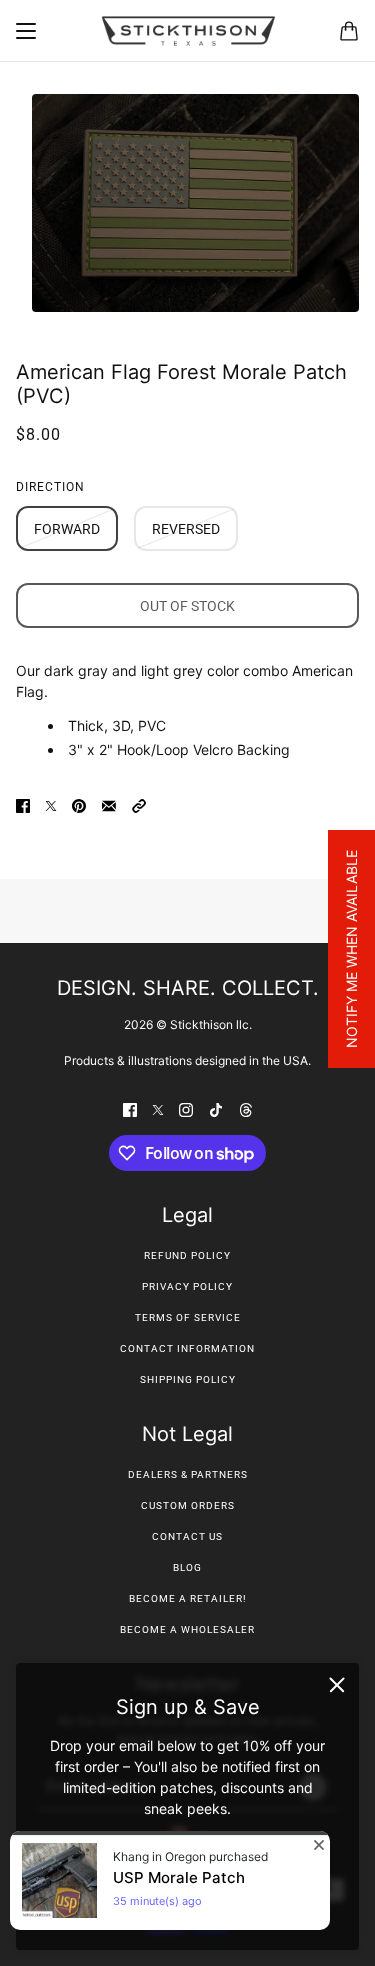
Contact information (187, 1348)
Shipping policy (188, 1379)
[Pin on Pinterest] (79, 804)
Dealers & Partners (188, 1474)
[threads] (246, 1108)
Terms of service (188, 1317)
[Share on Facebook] (23, 804)
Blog (187, 1567)
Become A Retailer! (188, 1598)
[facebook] (130, 1108)
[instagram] (186, 1108)
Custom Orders (188, 1505)
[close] (337, 1685)
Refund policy (187, 1255)
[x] (158, 1108)
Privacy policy (187, 1286)
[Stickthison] (188, 31)
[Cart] (349, 31)
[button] (139, 804)
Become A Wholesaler (187, 1629)
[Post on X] (51, 804)
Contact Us (187, 1536)
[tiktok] (216, 1108)
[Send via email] (109, 804)
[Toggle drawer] (26, 31)
